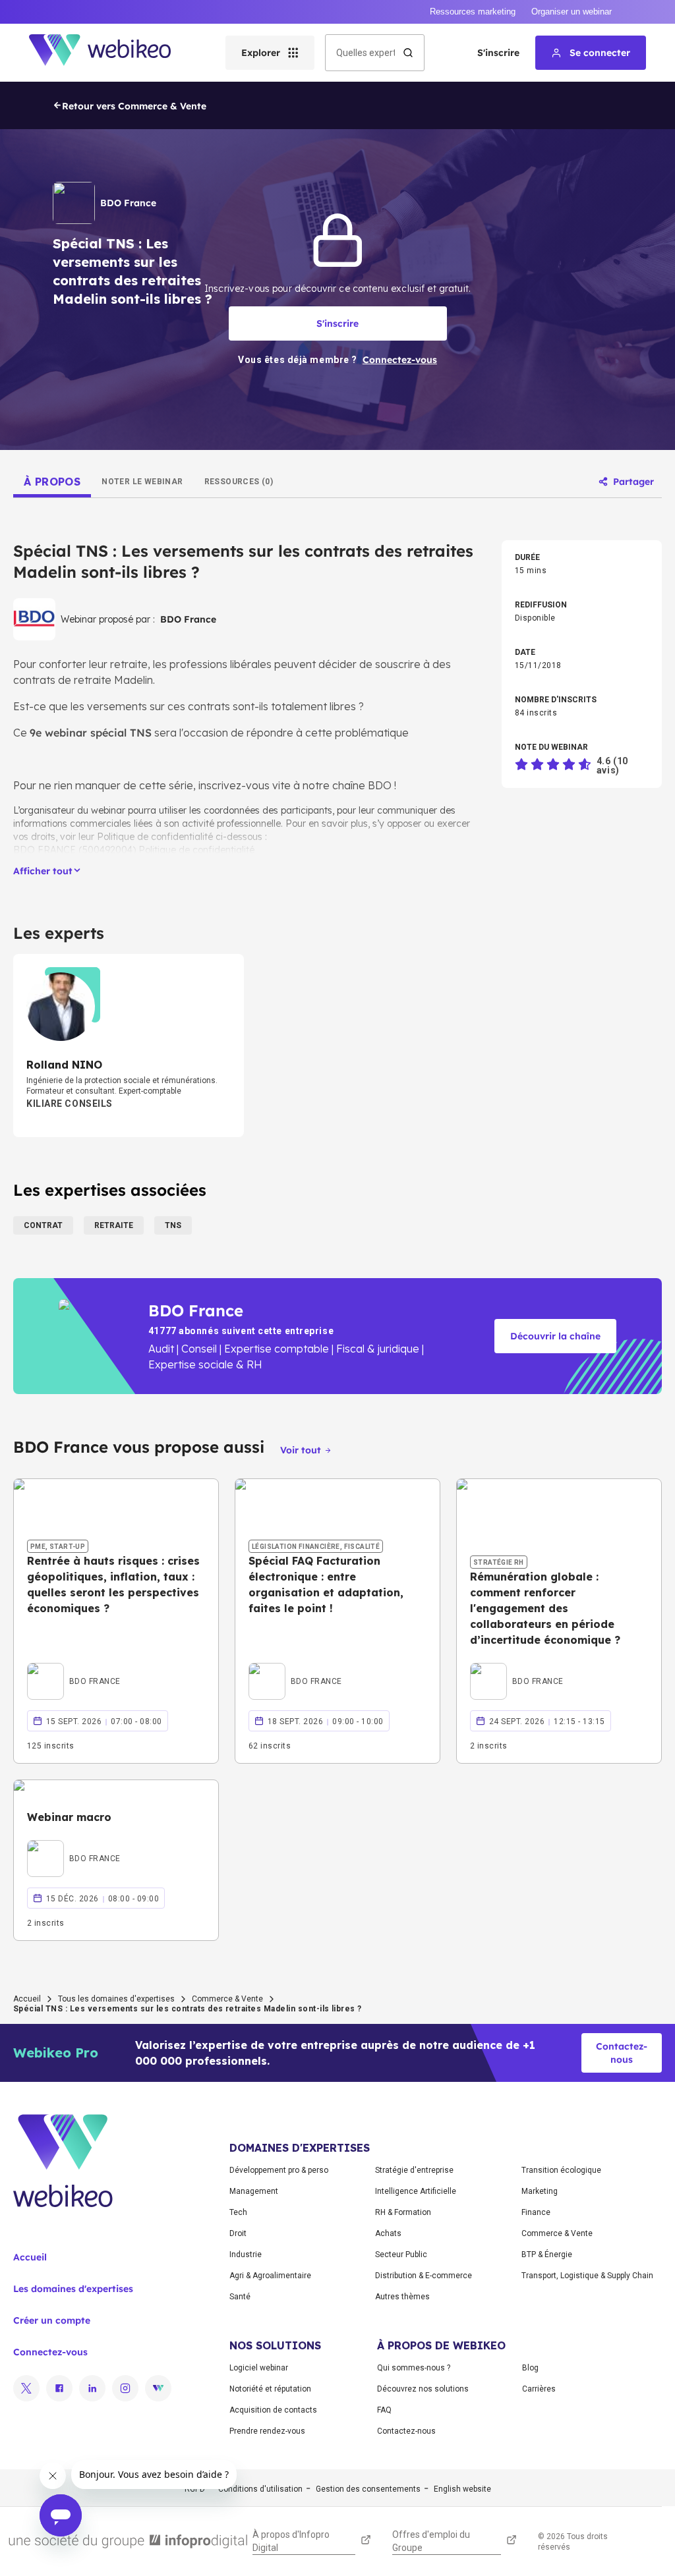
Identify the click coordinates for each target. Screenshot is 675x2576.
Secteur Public (401, 2254)
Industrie (246, 2254)
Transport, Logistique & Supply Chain (587, 2276)
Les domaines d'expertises (73, 2289)
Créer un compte (52, 2320)
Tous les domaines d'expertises (116, 1999)
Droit (238, 2233)
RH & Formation (403, 2212)
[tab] (52, 482)
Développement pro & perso (279, 2170)
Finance (536, 2212)
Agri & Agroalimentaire (270, 2276)
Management (254, 2191)
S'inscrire (498, 53)
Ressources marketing (473, 12)
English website (462, 2489)
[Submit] (408, 53)
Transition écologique (561, 2170)
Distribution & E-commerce (424, 2276)
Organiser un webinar (572, 12)
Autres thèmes (402, 2297)
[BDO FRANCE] (74, 1666)
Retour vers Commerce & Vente (134, 106)
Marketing (540, 2191)
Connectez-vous (50, 2352)
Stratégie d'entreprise (414, 2170)
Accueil (27, 1999)
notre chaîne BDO (348, 785)
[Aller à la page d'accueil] (111, 53)
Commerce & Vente (227, 1999)
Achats (388, 2233)
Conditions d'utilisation (260, 2489)
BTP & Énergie (547, 2254)
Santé (240, 2297)
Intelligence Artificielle (416, 2191)
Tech (238, 2212)
